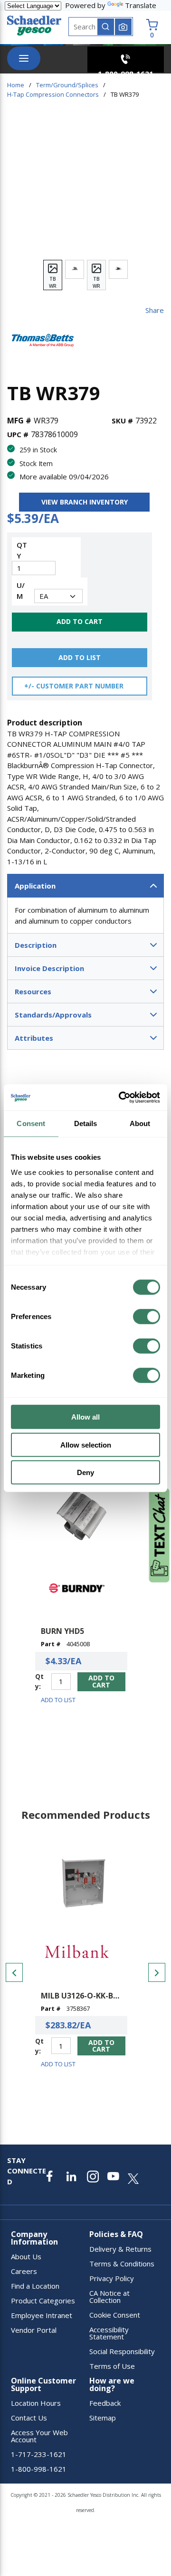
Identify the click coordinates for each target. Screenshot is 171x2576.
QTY (22, 550)
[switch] (147, 1317)
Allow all (85, 1417)
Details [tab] (86, 1123)
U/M (21, 591)
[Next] (157, 1972)
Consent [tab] (31, 1123)
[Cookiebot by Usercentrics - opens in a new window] (121, 1097)
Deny (85, 1472)
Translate (141, 5)
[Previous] (14, 1972)
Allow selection (86, 1444)
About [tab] (140, 1123)
